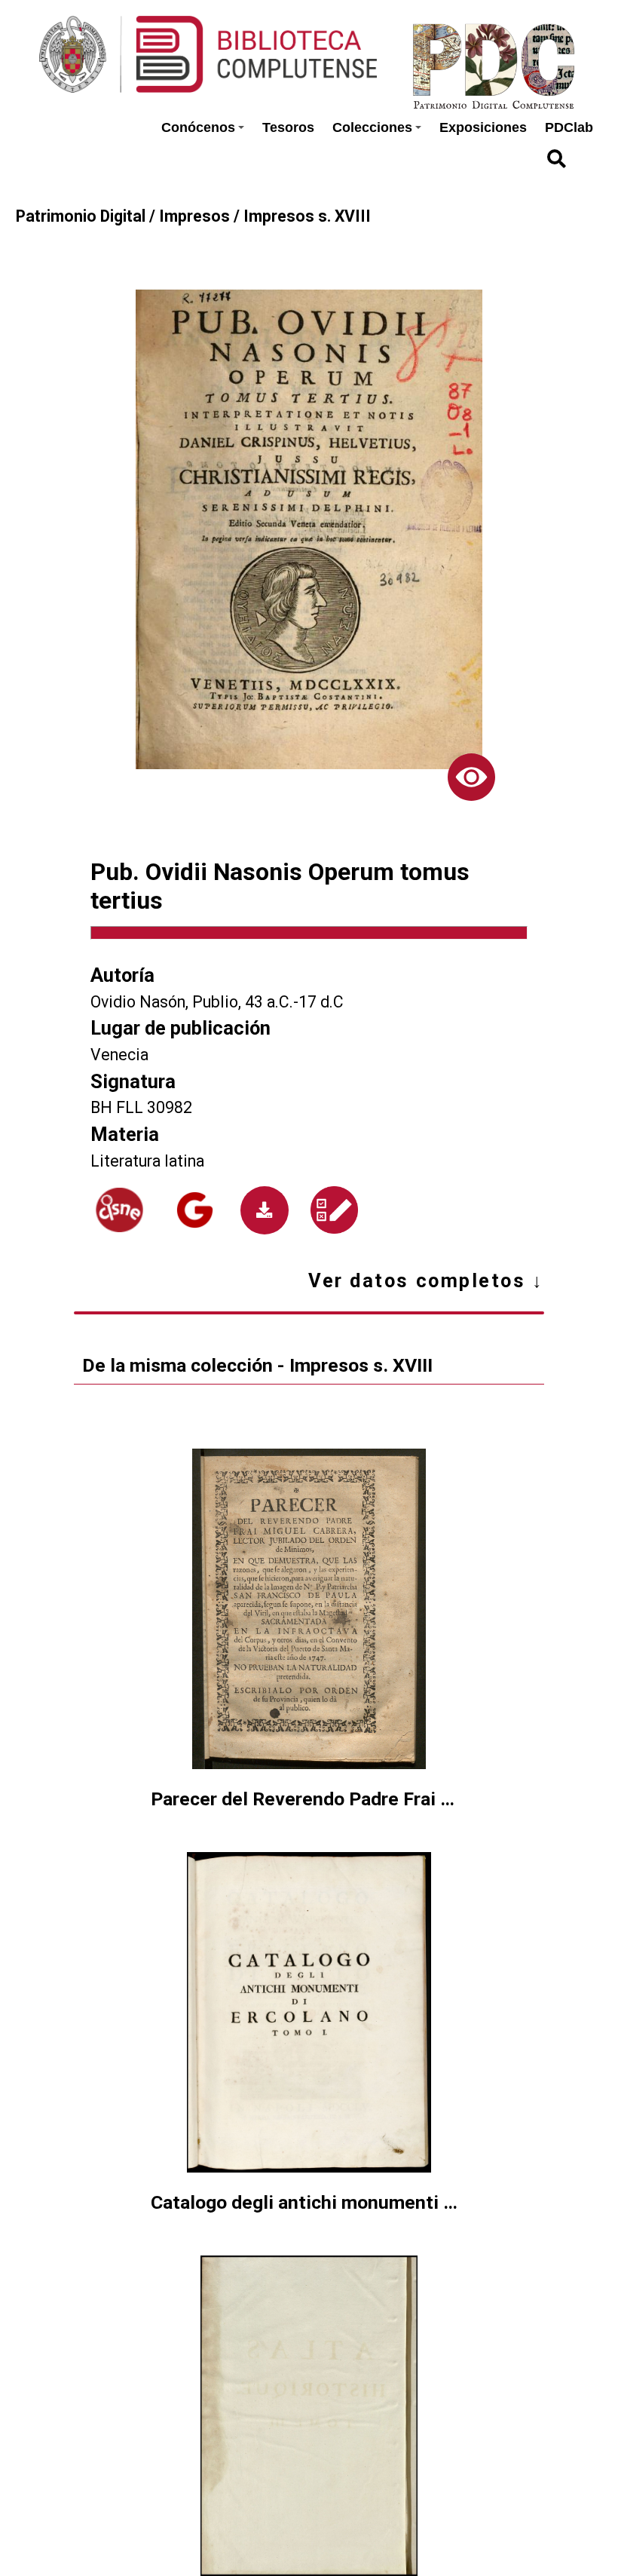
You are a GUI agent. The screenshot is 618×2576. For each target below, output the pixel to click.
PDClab (569, 127)
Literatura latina (147, 1161)
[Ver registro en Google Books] (195, 1210)
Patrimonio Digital (81, 216)
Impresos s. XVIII (307, 216)
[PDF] (265, 1210)
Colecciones (372, 127)
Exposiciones (483, 127)
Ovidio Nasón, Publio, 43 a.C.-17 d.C (217, 1002)
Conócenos (198, 127)
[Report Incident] (334, 1210)
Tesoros (288, 127)
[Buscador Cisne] (120, 1210)
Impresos (194, 216)
